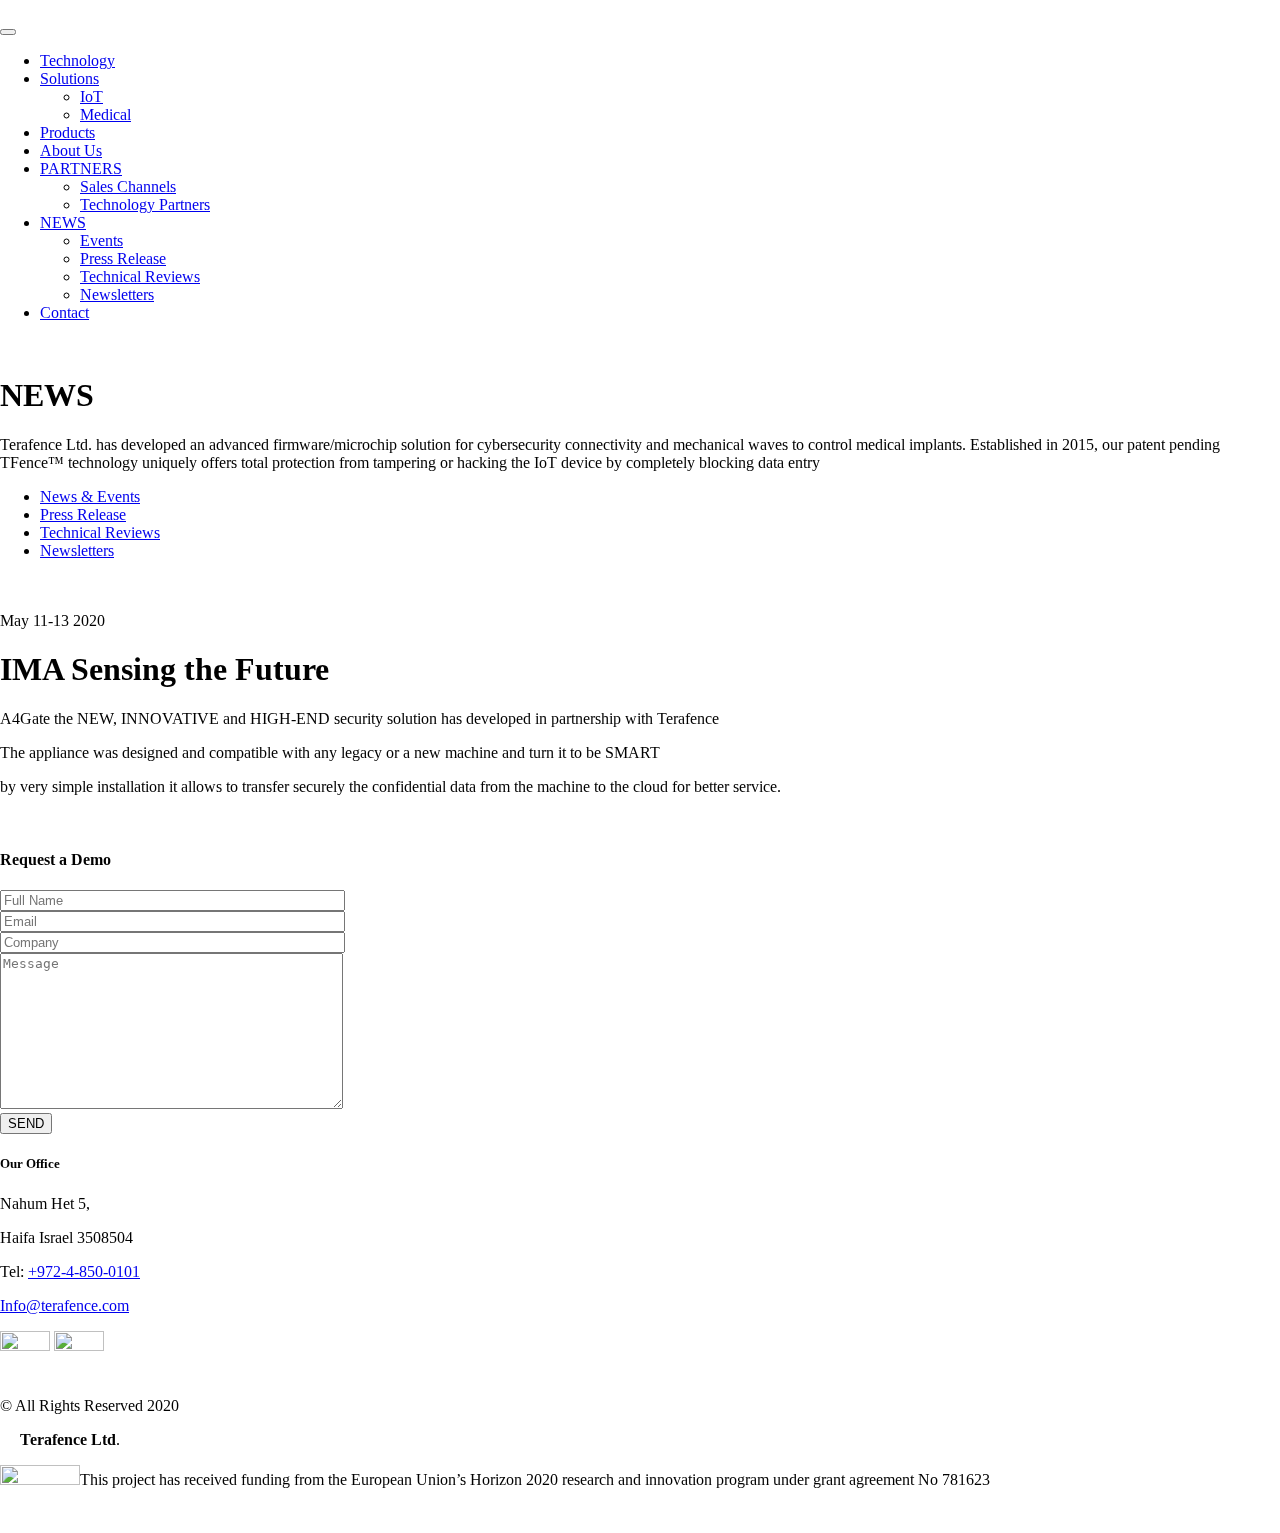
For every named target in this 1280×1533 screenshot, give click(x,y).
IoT (91, 96)
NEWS (63, 222)
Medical (105, 114)
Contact (64, 312)
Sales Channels (128, 186)
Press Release (123, 258)
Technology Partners (145, 204)
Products (67, 132)
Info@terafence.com (64, 1305)
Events (101, 240)
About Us (71, 150)
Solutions (69, 78)
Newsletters (117, 294)
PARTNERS (81, 168)
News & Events (90, 496)
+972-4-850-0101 (84, 1271)
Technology (77, 60)
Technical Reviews (140, 276)
